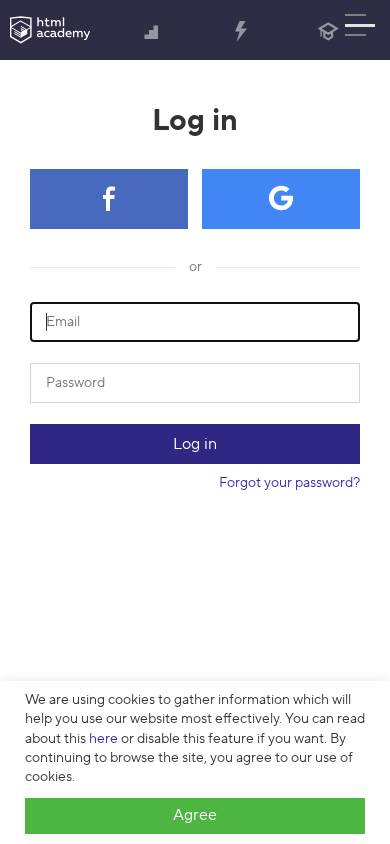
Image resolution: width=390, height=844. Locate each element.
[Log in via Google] (281, 199)
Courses (152, 30)
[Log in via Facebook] (109, 199)
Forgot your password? (289, 483)
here (103, 739)
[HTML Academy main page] (50, 30)
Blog (328, 30)
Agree (195, 815)
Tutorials (240, 30)
